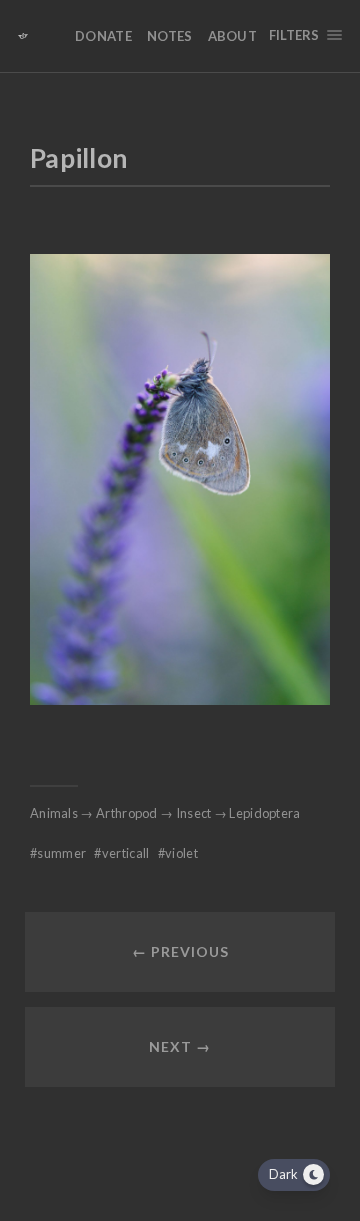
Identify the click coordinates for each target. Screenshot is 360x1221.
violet (181, 853)
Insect (194, 813)
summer (61, 853)
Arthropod (127, 813)
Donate (103, 36)
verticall (125, 853)
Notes (170, 36)
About (233, 36)
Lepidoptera (264, 813)
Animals (54, 813)
